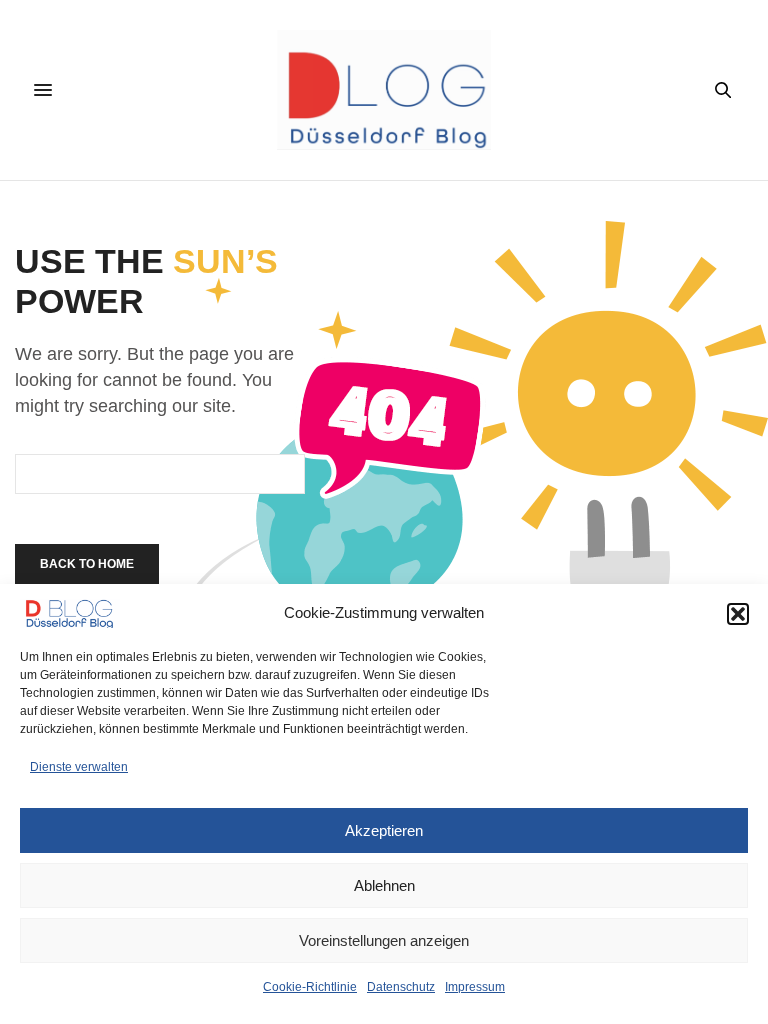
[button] (738, 614)
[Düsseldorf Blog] (383, 90)
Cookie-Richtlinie (310, 987)
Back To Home (87, 564)
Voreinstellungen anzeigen (384, 940)
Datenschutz (401, 987)
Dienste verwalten (79, 767)
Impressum (475, 987)
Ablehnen (384, 885)
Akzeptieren (384, 830)
